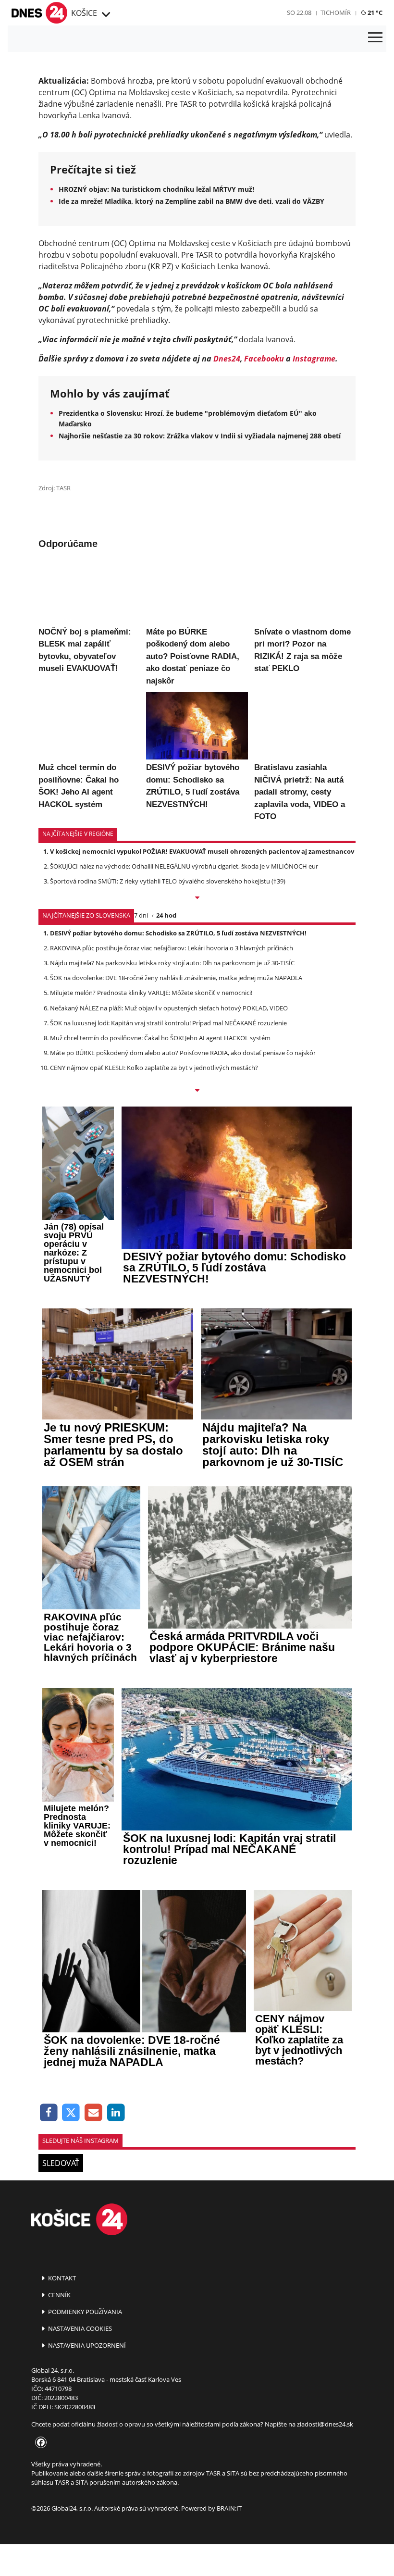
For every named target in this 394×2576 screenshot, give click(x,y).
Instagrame (314, 359)
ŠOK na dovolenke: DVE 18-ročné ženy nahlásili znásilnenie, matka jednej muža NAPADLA (176, 1145)
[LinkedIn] (116, 2280)
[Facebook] (49, 2280)
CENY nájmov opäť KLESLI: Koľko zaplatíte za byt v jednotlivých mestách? (154, 1235)
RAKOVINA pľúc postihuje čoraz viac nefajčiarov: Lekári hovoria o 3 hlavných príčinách (172, 1115)
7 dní (141, 1083)
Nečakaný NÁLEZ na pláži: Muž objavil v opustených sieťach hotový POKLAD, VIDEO (169, 1175)
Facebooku (264, 359)
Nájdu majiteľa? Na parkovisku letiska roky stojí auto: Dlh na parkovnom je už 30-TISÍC (172, 1131)
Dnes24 (227, 359)
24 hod (166, 1083)
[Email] (93, 2280)
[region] (105, 15)
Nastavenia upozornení (86, 2513)
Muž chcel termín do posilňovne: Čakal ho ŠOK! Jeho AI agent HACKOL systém (160, 1206)
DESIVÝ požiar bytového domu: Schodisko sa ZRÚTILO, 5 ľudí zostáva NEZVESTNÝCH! (178, 1100)
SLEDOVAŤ (61, 2331)
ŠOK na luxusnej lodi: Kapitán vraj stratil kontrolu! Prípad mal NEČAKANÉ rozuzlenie (168, 1190)
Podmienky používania (84, 2479)
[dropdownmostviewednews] (197, 1066)
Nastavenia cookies (79, 2496)
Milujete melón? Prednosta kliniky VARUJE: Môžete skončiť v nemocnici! (151, 1160)
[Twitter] (71, 2280)
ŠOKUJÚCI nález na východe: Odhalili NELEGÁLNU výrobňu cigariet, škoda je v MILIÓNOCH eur (184, 1034)
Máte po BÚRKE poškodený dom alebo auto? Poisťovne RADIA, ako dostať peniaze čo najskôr (183, 1220)
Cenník (59, 2462)
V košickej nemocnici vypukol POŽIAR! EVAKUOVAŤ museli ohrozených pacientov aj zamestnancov (202, 1019)
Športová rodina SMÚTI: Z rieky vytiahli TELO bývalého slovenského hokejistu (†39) (168, 1049)
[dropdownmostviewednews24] (197, 1258)
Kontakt (61, 2445)
